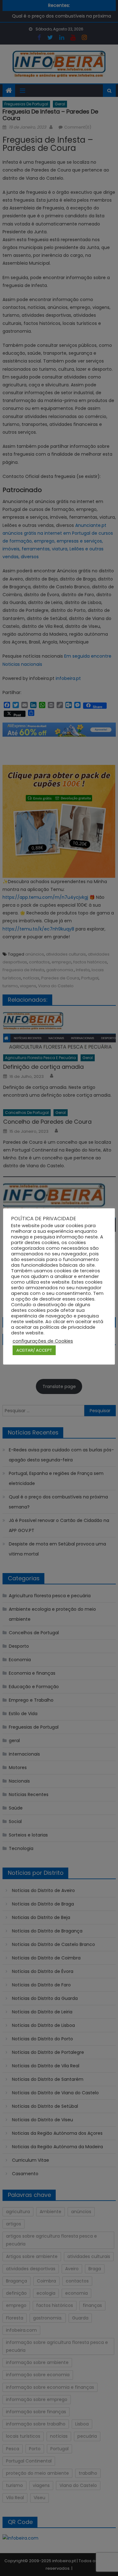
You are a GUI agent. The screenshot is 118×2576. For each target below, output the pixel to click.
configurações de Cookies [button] (43, 1341)
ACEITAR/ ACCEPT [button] (34, 1350)
